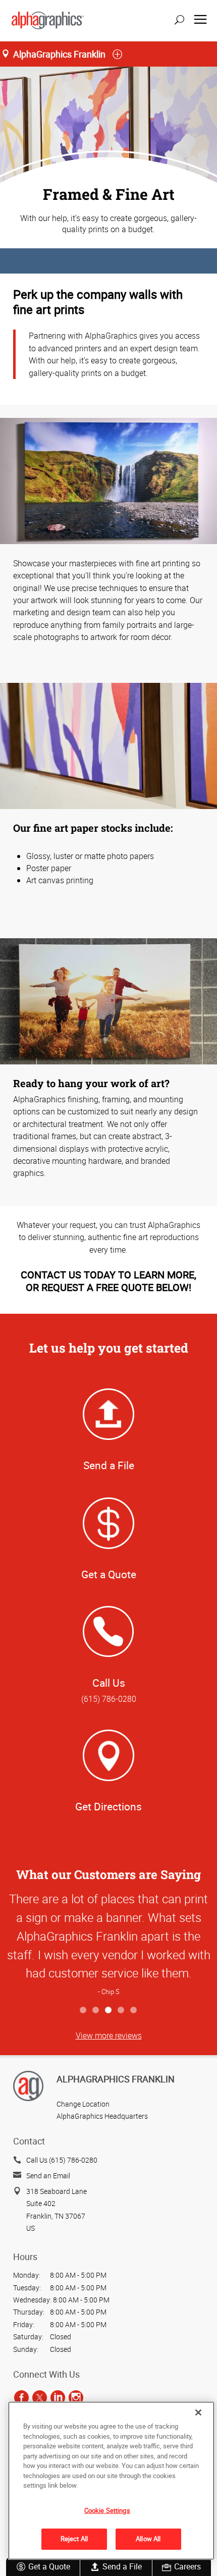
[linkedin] (58, 2397)
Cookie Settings (107, 2510)
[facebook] (21, 2397)
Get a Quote (49, 2566)
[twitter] (40, 2397)
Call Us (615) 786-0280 (62, 2160)
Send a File (122, 2566)
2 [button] (96, 2010)
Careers (187, 2566)
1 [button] (84, 2010)
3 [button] (109, 2010)
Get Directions (108, 1806)
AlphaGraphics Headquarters (102, 2116)
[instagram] (76, 2397)
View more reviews (109, 2035)
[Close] (198, 2412)
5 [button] (134, 2010)
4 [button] (121, 2010)
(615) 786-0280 (109, 1699)
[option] (108, 1944)
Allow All (148, 2539)
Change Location (83, 2104)
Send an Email (48, 2176)
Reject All (74, 2539)
